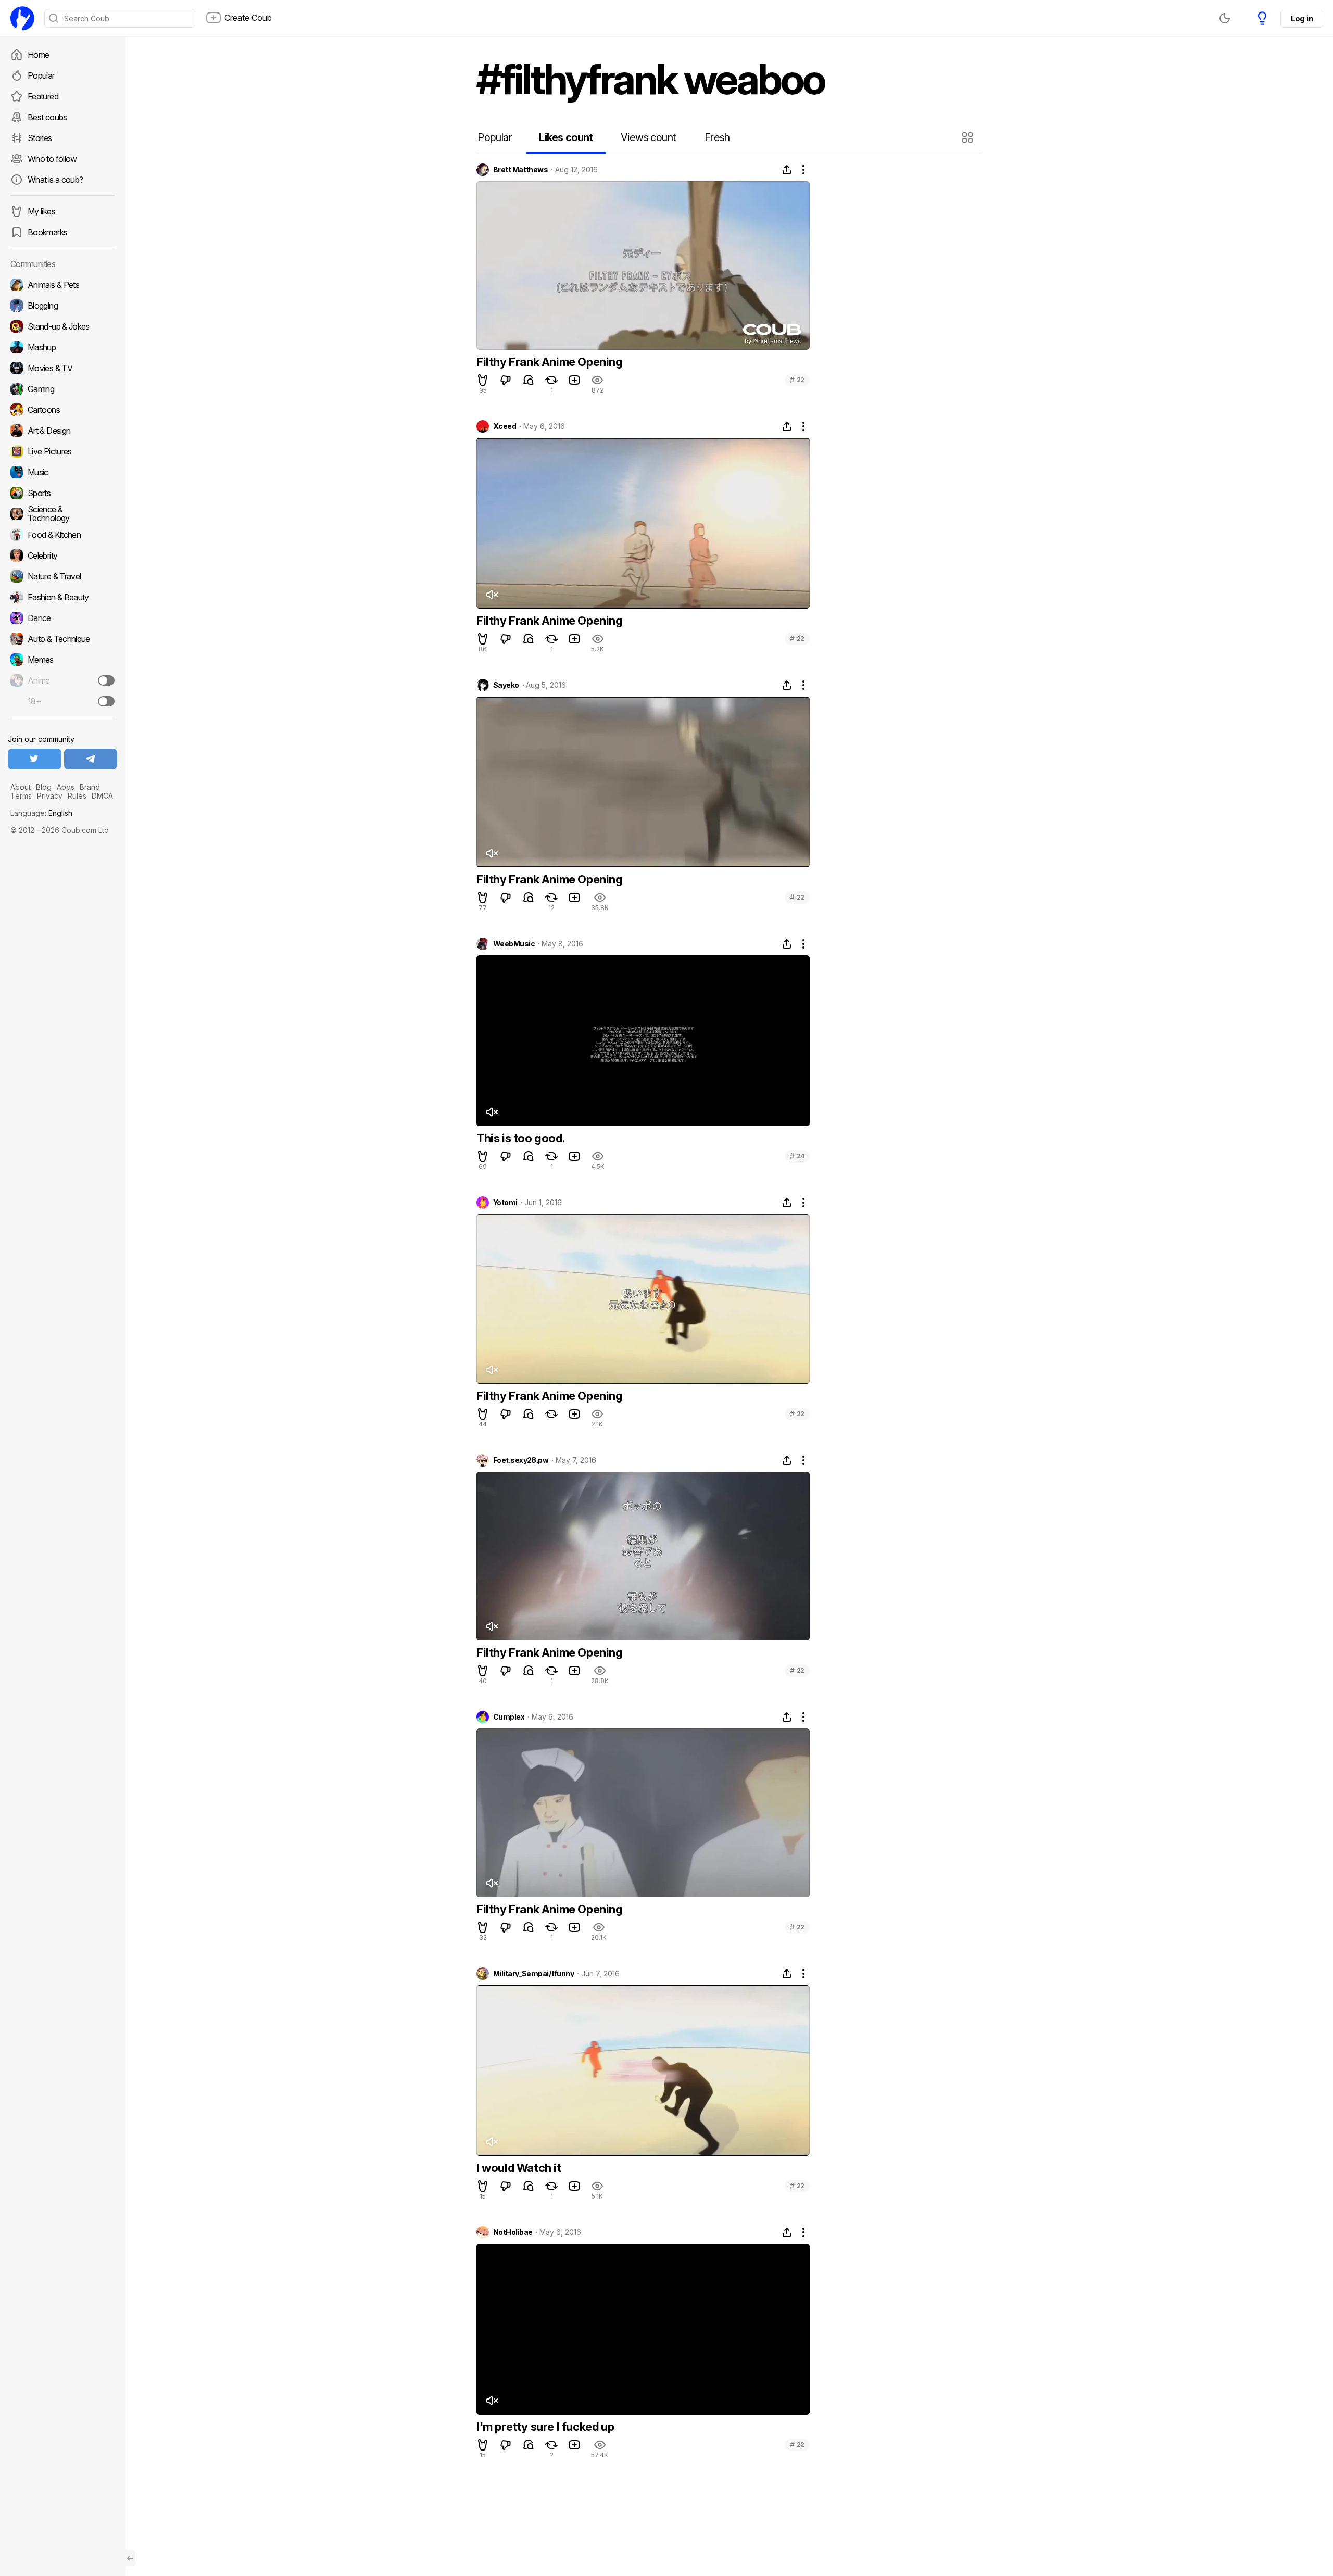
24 (797, 1156)
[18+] (106, 701)
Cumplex (509, 1717)
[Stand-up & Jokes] (62, 326)
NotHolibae (513, 2232)
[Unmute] (492, 595)
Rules (77, 796)
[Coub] (22, 18)
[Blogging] (62, 306)
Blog (44, 787)
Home (38, 55)
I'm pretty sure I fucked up (545, 2427)
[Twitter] (35, 759)
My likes (41, 211)
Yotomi (505, 1203)
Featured (43, 96)
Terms (21, 796)
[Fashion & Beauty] (62, 597)
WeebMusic (514, 944)
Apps (66, 787)
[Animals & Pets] (62, 285)
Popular (41, 75)
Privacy (50, 796)
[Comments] (529, 380)
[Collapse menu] (130, 2558)
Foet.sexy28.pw (521, 1460)
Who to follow (52, 159)
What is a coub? (55, 180)
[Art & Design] (62, 431)
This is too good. (521, 1138)
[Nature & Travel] (62, 576)
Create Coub (248, 18)
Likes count (566, 137)
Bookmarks (47, 232)
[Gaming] (62, 389)
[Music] (62, 472)
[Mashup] (62, 347)
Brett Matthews (520, 170)
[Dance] (62, 618)
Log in (1302, 18)
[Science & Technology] (62, 514)
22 (797, 380)
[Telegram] (91, 759)
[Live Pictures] (62, 451)
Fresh (717, 137)
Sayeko (506, 685)
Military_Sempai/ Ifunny (533, 1974)
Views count (648, 137)
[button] (969, 137)
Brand (90, 787)
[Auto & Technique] (62, 639)
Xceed (505, 426)
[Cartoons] (62, 410)
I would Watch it (519, 2168)
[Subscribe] (106, 680)
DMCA (102, 796)
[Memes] (62, 660)
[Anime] (62, 680)
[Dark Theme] (1225, 18)
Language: (41, 813)
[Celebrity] (62, 555)
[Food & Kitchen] (62, 535)
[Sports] (62, 493)
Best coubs (47, 117)
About (21, 787)
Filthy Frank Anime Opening (550, 362)
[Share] (787, 170)
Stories (40, 138)
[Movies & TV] (62, 368)
